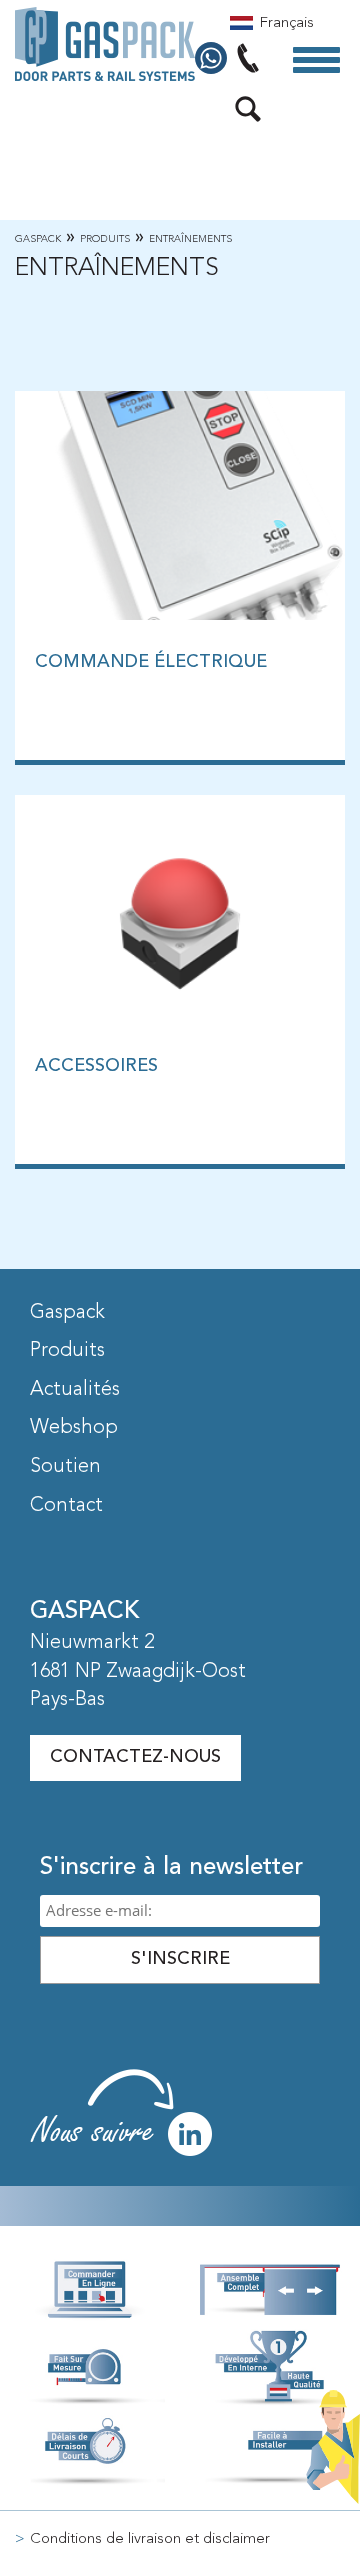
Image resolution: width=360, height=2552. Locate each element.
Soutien (65, 1467)
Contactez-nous (135, 1757)
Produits (105, 239)
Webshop (74, 1428)
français (287, 23)
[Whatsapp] (213, 59)
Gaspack (38, 239)
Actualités (75, 1390)
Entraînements (190, 239)
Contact (66, 1506)
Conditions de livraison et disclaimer (150, 2539)
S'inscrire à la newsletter (171, 1868)
